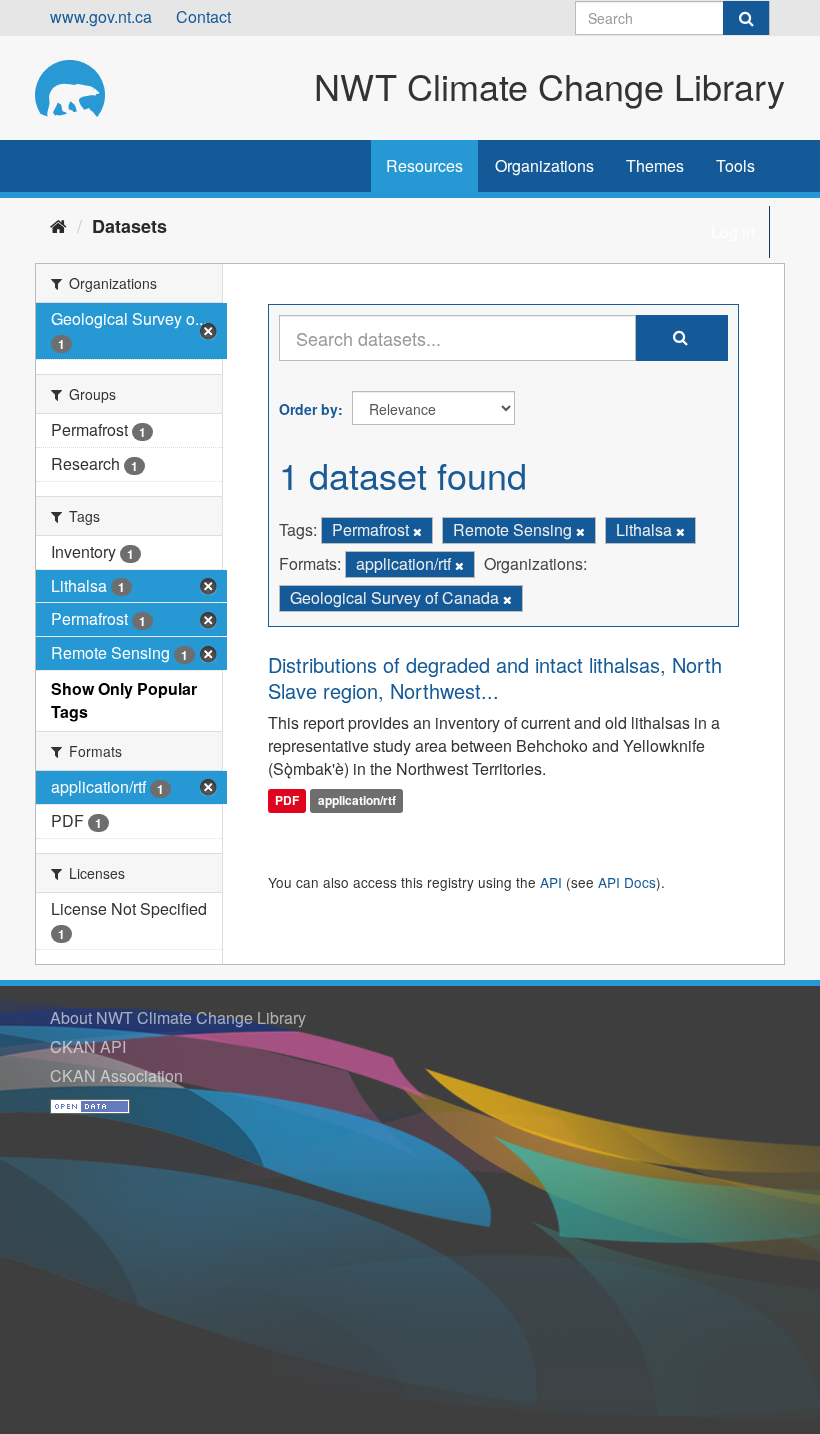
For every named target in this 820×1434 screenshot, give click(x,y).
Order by (308, 409)
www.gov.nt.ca (101, 16)
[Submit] (746, 18)
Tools (735, 165)
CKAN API (88, 1046)
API (551, 882)
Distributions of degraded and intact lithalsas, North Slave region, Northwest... (495, 677)
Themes (655, 165)
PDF (287, 800)
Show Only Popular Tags (124, 700)
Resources (424, 165)
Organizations (544, 165)
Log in (733, 231)
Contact (203, 16)
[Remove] (417, 531)
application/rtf (357, 800)
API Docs (627, 882)
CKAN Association (116, 1075)
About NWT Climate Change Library (178, 1017)
